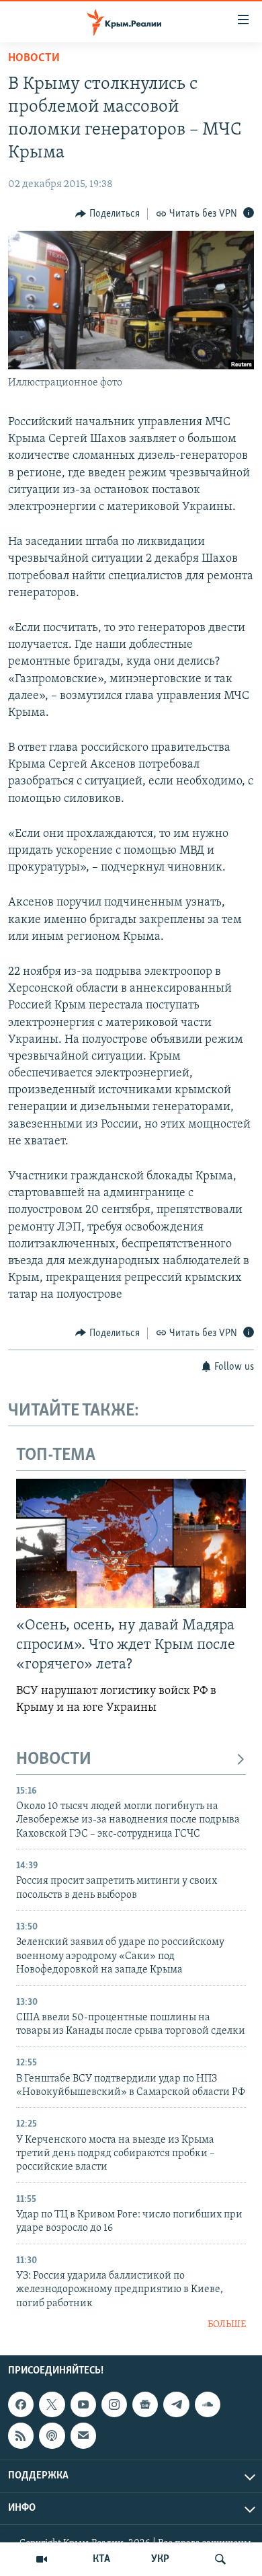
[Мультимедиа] (42, 2559)
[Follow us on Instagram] (114, 2404)
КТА (101, 2559)
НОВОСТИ (54, 1760)
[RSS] (21, 2435)
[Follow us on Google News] (145, 2404)
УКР (160, 2559)
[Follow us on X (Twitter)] (52, 2404)
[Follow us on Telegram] (176, 2404)
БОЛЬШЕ (227, 2325)
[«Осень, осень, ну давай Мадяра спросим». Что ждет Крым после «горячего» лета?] (131, 1543)
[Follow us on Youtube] (83, 2404)
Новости (34, 59)
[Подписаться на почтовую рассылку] (83, 2435)
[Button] (107, 214)
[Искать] (220, 2559)
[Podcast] (52, 2435)
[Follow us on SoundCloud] (208, 2404)
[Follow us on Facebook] (21, 2404)
